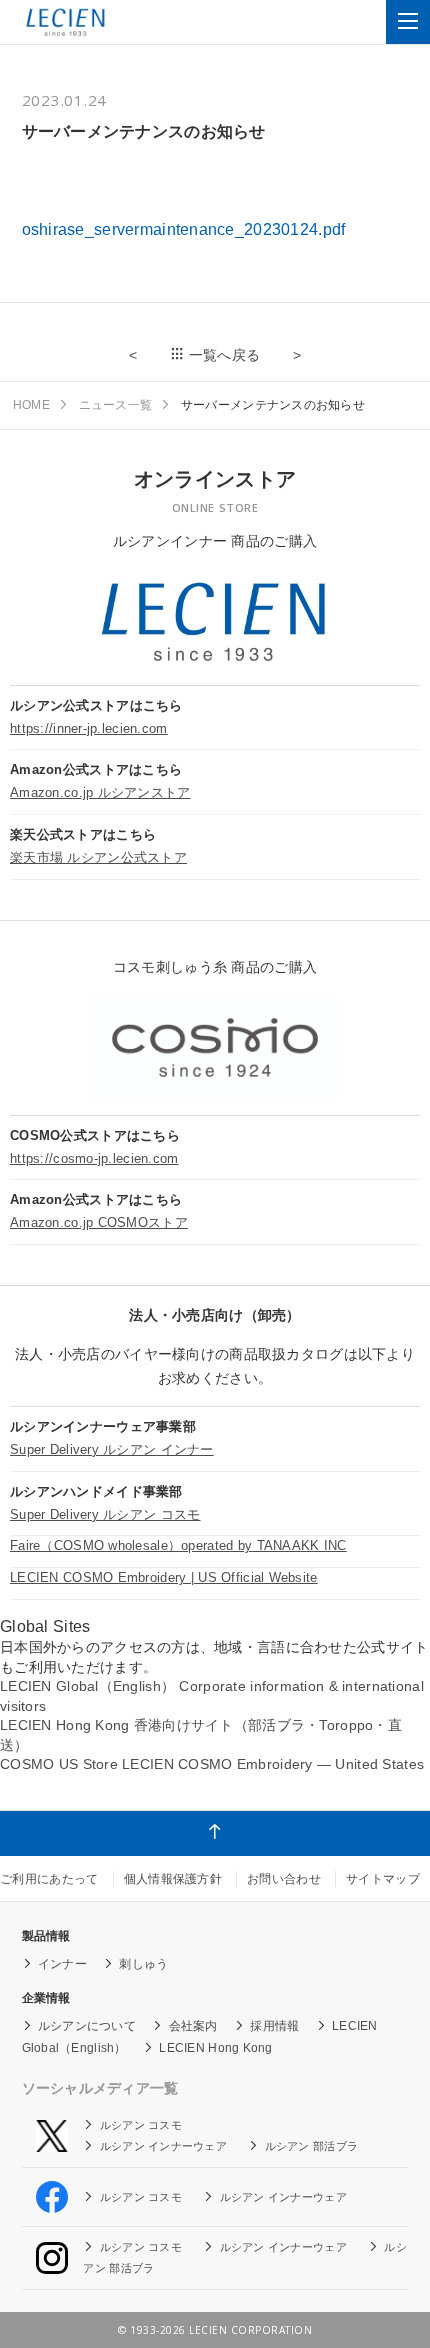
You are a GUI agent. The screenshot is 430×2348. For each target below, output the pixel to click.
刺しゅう (143, 1964)
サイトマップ (383, 1879)
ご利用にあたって (49, 1879)
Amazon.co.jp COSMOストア (99, 1222)
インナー (62, 1964)
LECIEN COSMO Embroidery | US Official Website (164, 1577)
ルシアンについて (87, 2026)
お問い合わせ (284, 1879)
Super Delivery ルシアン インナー (112, 1449)
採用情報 (274, 2026)
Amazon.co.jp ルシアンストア (100, 792)
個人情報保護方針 (173, 1879)
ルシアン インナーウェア (163, 2146)
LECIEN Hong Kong (215, 2048)
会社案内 (193, 2026)
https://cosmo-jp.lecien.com (94, 1158)
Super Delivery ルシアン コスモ (105, 1514)
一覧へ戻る (224, 355)
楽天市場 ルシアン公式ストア (98, 857)
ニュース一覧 (116, 405)
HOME (31, 405)
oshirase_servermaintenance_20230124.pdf (184, 229)
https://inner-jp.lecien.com (89, 728)
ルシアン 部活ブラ (312, 2146)
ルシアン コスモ (141, 2125)
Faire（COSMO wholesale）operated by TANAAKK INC (178, 1545)
